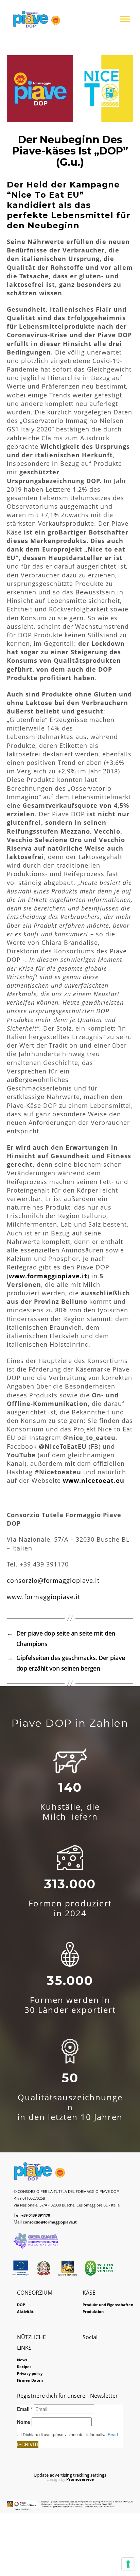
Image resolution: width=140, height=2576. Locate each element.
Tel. (32, 2215)
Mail (45, 2222)
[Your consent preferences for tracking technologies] (128, 2564)
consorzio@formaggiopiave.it (53, 1580)
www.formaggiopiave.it (43, 1597)
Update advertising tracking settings (70, 2475)
